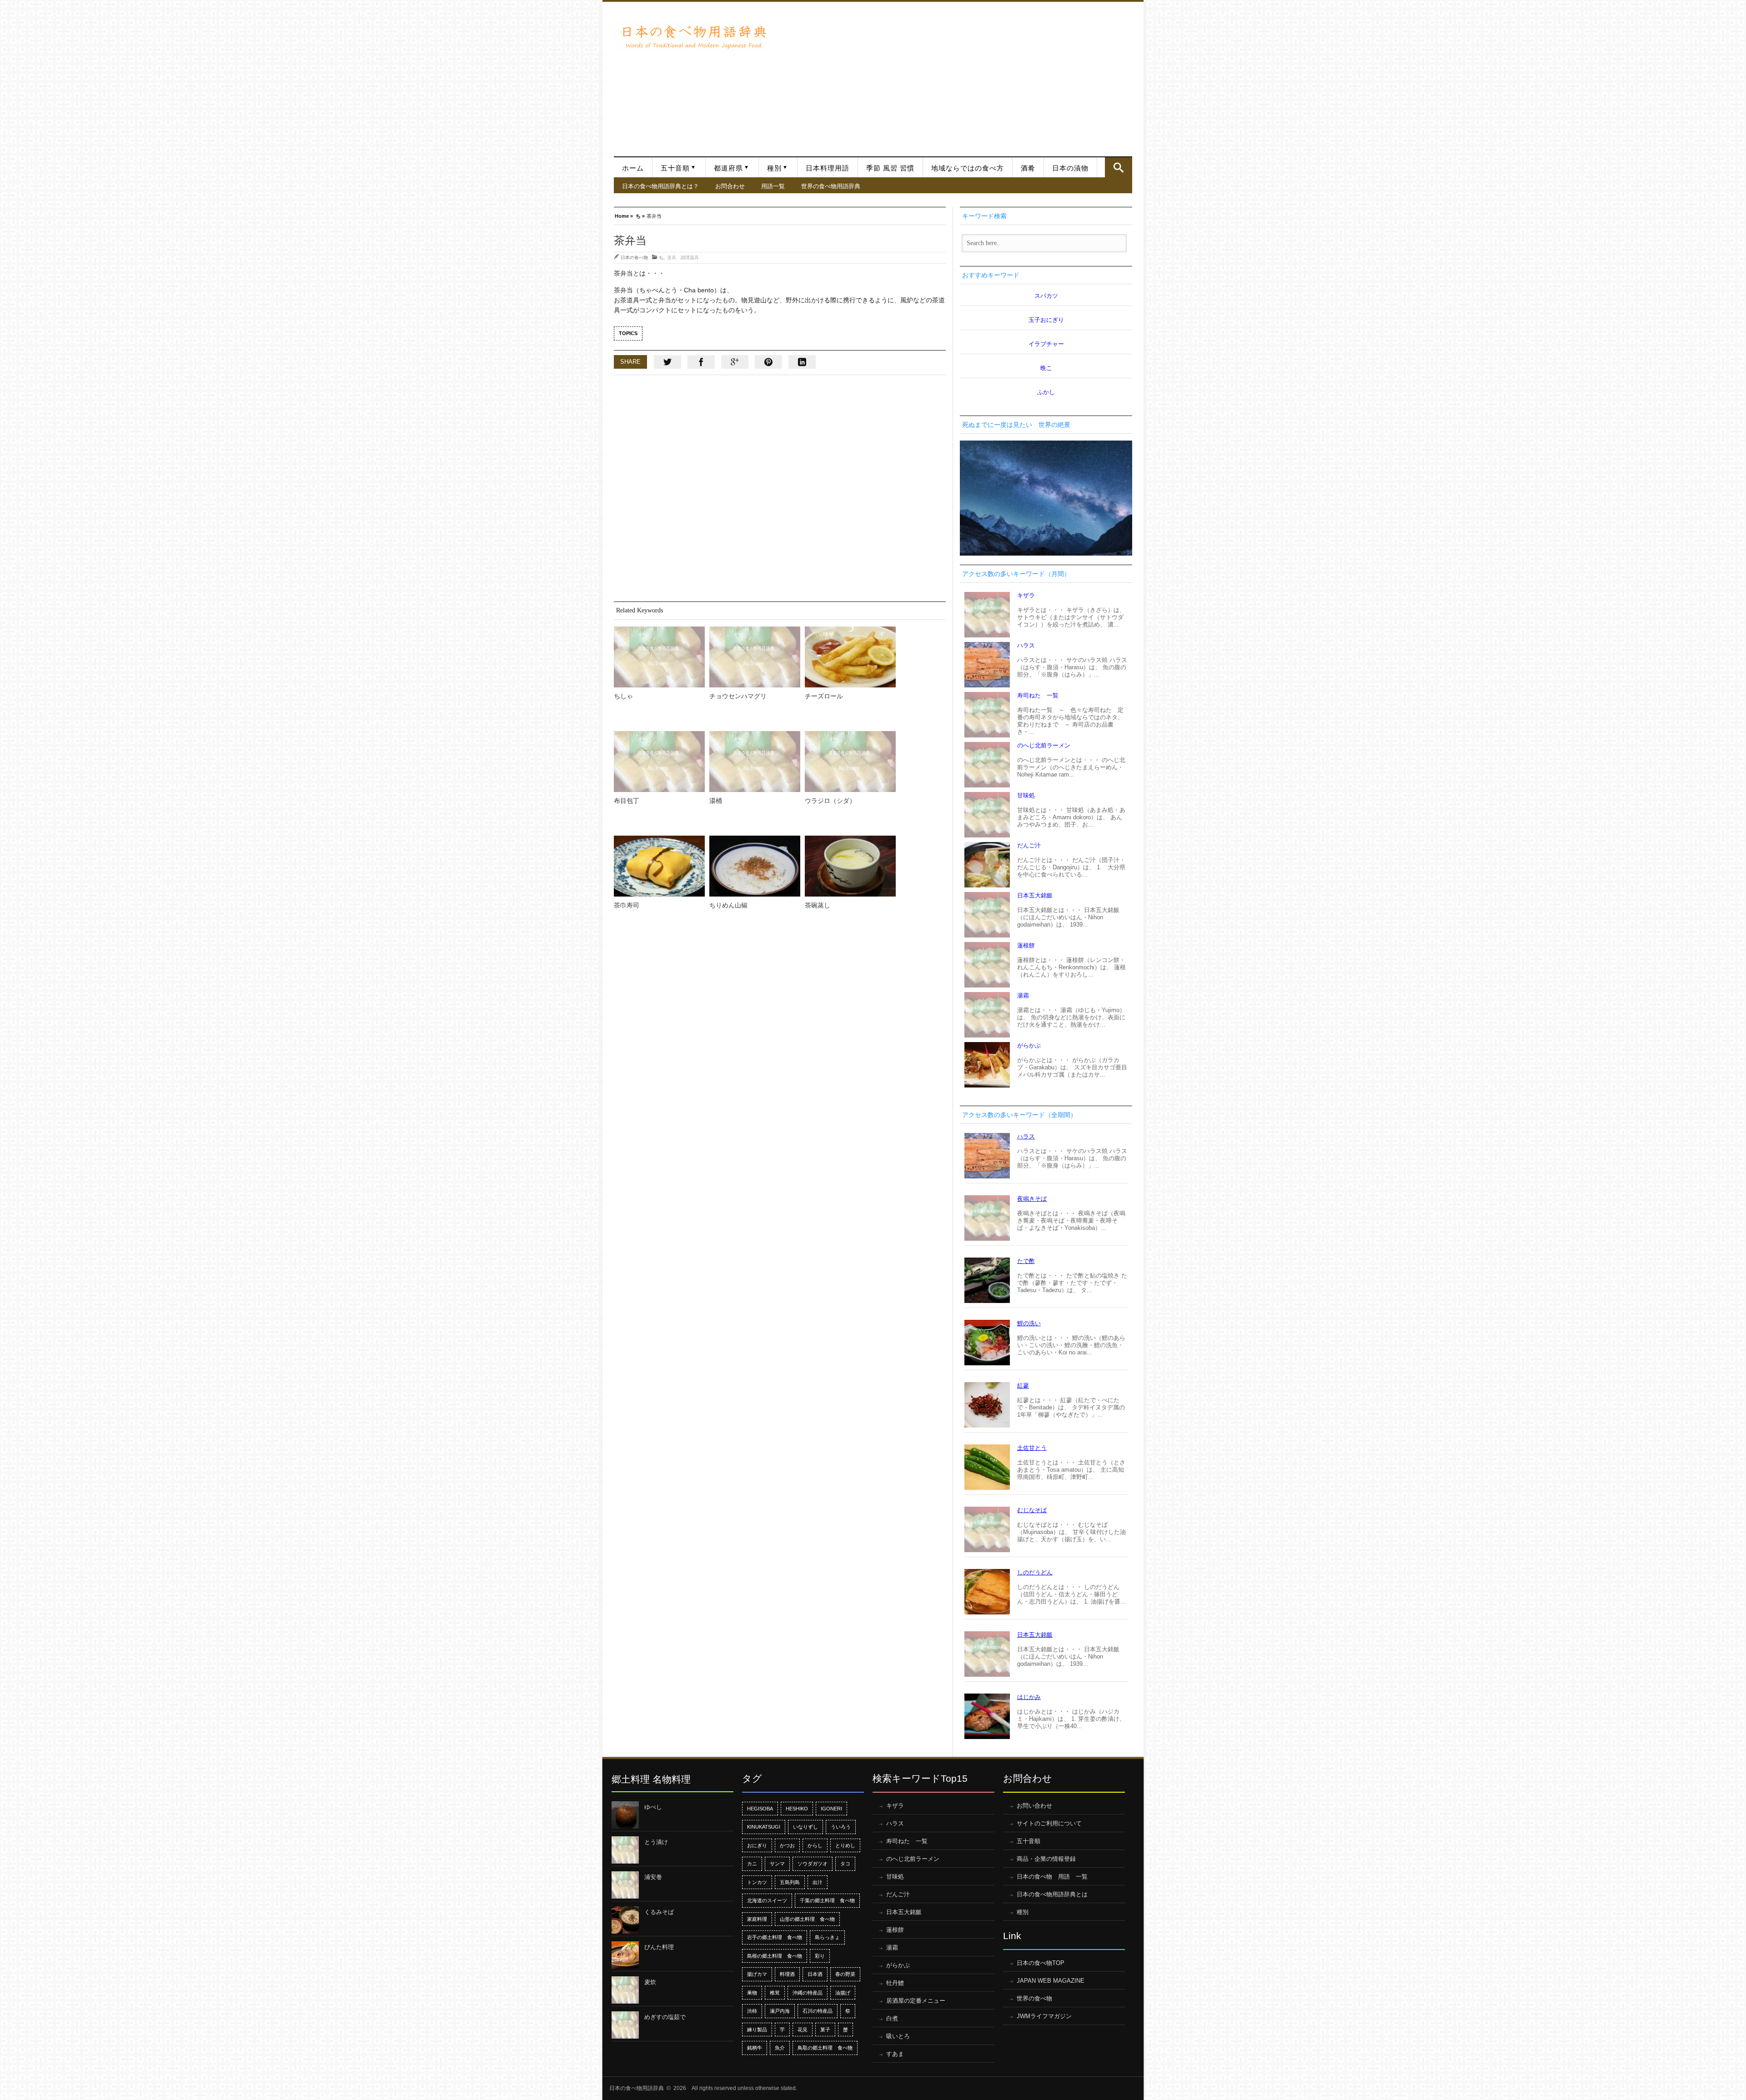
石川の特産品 (818, 2011)
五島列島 (790, 1882)
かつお (787, 1845)
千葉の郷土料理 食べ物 (827, 1900)
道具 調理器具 (683, 257)
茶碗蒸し (818, 905)
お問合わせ (730, 186)
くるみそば (659, 1912)
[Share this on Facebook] (701, 362)
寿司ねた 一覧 (1038, 695)
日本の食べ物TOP (1041, 1963)
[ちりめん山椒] (755, 866)
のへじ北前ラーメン (1044, 745)
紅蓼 (1023, 1386)
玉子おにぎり (1046, 320)
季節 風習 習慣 (890, 168)
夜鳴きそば (1032, 1199)
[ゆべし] (625, 1815)
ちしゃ (623, 696)
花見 (803, 2030)
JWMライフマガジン (1044, 2016)
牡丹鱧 (895, 1983)
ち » (640, 215)
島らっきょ (827, 1937)
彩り (820, 1956)
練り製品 (757, 2030)
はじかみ (1029, 1697)
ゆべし (653, 1807)
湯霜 (1023, 995)
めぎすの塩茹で (665, 2017)
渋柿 (752, 2011)
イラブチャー (1046, 344)
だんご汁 (1029, 845)
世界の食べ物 (1034, 1998)
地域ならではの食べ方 (968, 168)
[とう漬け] (625, 1850)
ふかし (1046, 392)
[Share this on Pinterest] (768, 362)
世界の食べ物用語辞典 (831, 186)
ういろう (841, 1827)
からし (815, 1845)
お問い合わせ (1034, 1806)
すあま (895, 2054)
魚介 (780, 2048)
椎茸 (775, 1993)
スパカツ (1046, 296)
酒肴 (1028, 168)
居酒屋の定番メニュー (916, 2001)
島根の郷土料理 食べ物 (775, 1956)
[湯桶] (755, 762)
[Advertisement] (954, 75)
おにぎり (757, 1845)
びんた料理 (659, 1947)
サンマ (777, 1864)
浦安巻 (653, 1877)
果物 (752, 1993)
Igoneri (831, 1809)
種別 (774, 168)
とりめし (845, 1845)
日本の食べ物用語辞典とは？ (660, 186)
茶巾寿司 (627, 905)
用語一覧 (773, 186)
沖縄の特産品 (808, 1993)
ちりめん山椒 (728, 905)
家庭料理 (757, 1919)
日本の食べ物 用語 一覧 (1052, 1877)
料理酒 (787, 1974)
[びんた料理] (625, 1955)
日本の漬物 (1070, 168)
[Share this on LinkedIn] (802, 362)
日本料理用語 (828, 168)
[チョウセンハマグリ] (755, 657)
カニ (752, 1864)
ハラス (1026, 645)
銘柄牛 (755, 2048)
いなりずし (805, 1827)
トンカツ (757, 1882)
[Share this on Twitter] (667, 362)
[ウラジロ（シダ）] (850, 762)
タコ (845, 1864)
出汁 (818, 1882)
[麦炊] (625, 1990)
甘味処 (1026, 795)
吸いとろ (898, 2036)
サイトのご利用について (1049, 1823)
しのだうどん (1035, 1572)
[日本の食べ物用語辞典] (693, 36)
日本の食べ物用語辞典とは (1052, 1894)
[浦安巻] (625, 1885)
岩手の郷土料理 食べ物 (775, 1937)
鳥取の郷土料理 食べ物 (825, 2048)
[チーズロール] (850, 657)
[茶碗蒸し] (850, 866)
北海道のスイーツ (767, 1900)
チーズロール (824, 696)
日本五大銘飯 (1035, 895)
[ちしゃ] (659, 657)
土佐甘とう (1032, 1448)
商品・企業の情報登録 (1046, 1859)
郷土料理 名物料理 (651, 1779)
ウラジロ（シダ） (830, 801)
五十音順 (675, 168)
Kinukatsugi (764, 1827)
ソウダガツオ (813, 1864)
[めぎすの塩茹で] (625, 2025)
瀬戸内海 (780, 2011)
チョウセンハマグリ (738, 696)
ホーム (633, 168)
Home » (624, 215)
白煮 (892, 2018)
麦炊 (650, 1982)
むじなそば (1032, 1510)
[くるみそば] (625, 1920)
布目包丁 (627, 801)
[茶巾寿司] (659, 866)
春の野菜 (845, 1974)
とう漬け (656, 1842)
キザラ (1026, 595)
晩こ (1046, 368)
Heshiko (797, 1809)
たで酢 (1026, 1261)
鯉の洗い (1029, 1323)
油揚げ (843, 1993)
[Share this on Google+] (735, 362)
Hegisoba (760, 1809)
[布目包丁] (659, 762)
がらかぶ (1029, 1045)
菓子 (825, 2030)
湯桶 (716, 801)
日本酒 (815, 1974)
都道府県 (728, 168)
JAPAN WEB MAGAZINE (1051, 1981)
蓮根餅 (1026, 945)
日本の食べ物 (634, 257)
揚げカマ (757, 1974)
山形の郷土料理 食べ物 (807, 1919)
